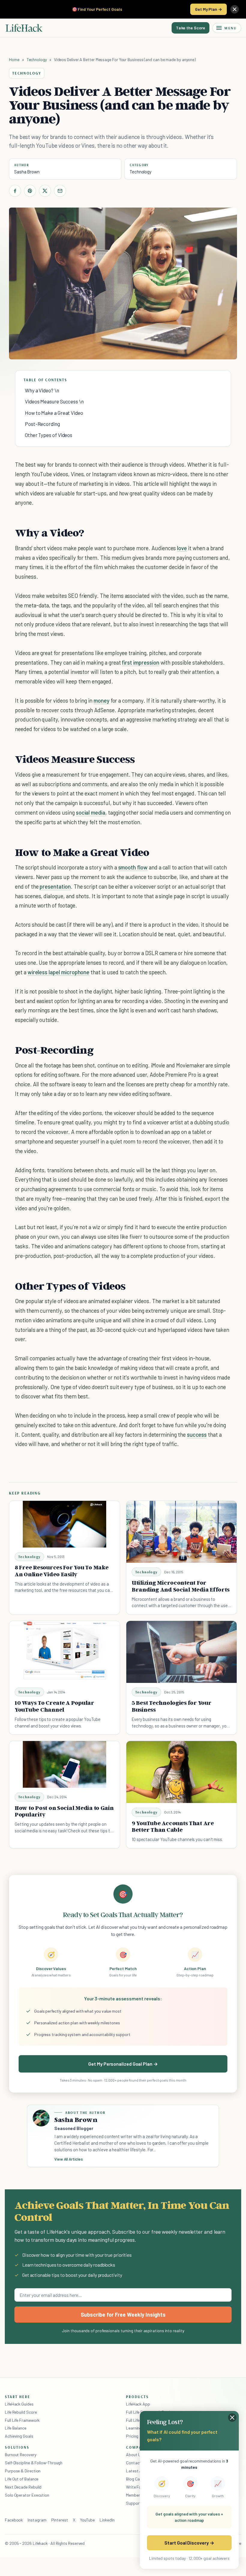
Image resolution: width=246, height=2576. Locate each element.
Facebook (14, 2520)
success (197, 1434)
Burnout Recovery (21, 2455)
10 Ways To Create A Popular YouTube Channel (54, 1706)
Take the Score (190, 28)
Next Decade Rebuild (23, 2487)
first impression (140, 662)
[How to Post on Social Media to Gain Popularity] (64, 1764)
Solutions (17, 2447)
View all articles (69, 2159)
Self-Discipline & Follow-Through (34, 2463)
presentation (55, 886)
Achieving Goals (19, 2436)
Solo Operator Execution (27, 2495)
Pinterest (60, 2520)
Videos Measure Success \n (54, 401)
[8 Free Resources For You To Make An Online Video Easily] (64, 1524)
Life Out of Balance (22, 2479)
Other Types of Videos (49, 435)
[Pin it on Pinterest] (30, 191)
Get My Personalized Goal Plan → (123, 2064)
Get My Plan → (208, 9)
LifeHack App (138, 2404)
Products (137, 2397)
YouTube (87, 2520)
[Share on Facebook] (15, 191)
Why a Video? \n (42, 390)
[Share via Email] (60, 191)
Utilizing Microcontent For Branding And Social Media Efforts (181, 1586)
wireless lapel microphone (59, 972)
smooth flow (133, 867)
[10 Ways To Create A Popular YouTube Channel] (64, 1652)
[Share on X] (45, 191)
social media (91, 812)
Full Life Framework (22, 2420)
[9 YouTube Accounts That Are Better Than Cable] (181, 1772)
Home (14, 59)
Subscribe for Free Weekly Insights (123, 2315)
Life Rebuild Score (21, 2412)
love (182, 548)
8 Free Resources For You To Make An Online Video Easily (62, 1571)
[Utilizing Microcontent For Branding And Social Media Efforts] (181, 1532)
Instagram (37, 2520)
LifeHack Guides (19, 2404)
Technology (37, 59)
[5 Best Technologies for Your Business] (181, 1652)
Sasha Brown (27, 172)
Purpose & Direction (23, 2471)
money (102, 700)
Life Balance (16, 2428)
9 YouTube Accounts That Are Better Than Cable (173, 1827)
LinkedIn (107, 2520)
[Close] (235, 9)
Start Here (18, 2397)
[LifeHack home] (24, 28)
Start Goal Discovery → (189, 2543)
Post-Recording (42, 424)
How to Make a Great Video (54, 413)
